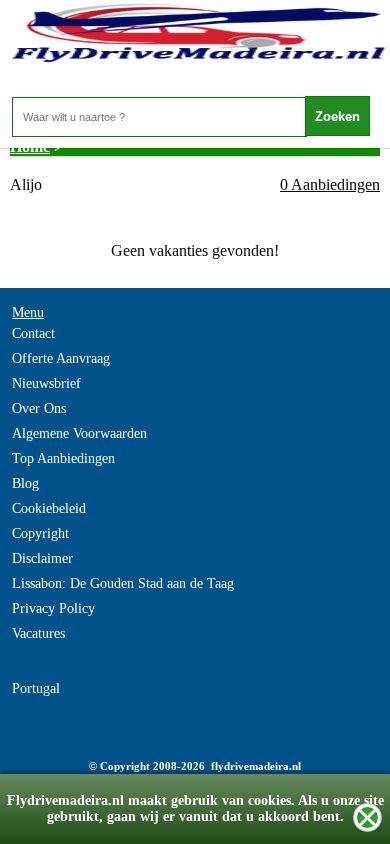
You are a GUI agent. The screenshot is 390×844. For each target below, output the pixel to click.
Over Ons (39, 408)
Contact (33, 333)
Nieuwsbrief (46, 383)
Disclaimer (42, 558)
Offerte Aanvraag (61, 358)
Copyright (40, 533)
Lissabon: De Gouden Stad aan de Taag (123, 583)
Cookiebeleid (49, 508)
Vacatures (38, 633)
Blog (25, 483)
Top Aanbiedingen (63, 458)
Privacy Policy (53, 608)
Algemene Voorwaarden (79, 433)
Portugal (36, 688)
